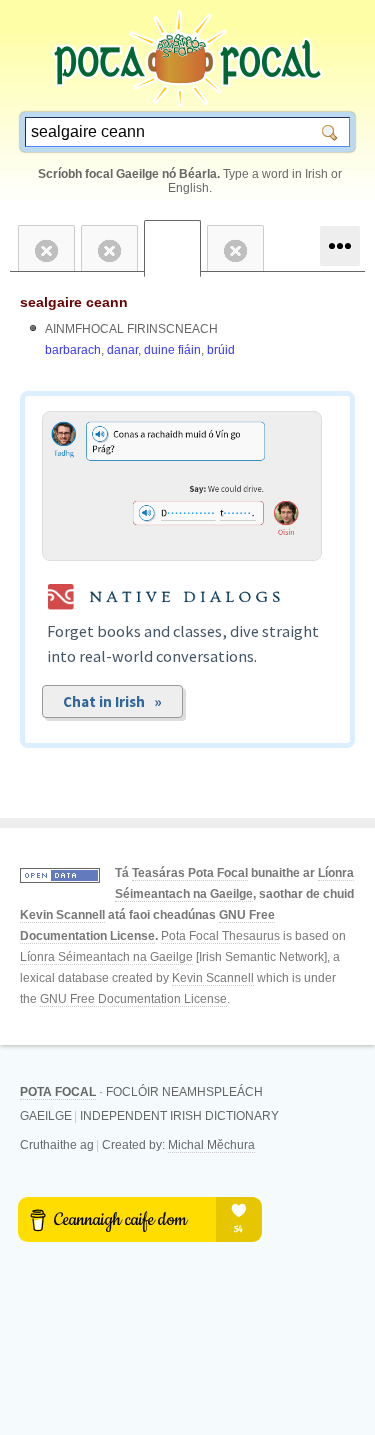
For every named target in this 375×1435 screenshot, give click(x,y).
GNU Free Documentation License (133, 999)
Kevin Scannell (62, 915)
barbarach (73, 350)
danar (122, 350)
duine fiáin (172, 350)
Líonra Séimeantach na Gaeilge (106, 957)
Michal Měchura (211, 1145)
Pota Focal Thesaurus (220, 936)
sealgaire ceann (74, 302)
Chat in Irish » (112, 701)
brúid (221, 350)
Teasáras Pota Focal (190, 873)
